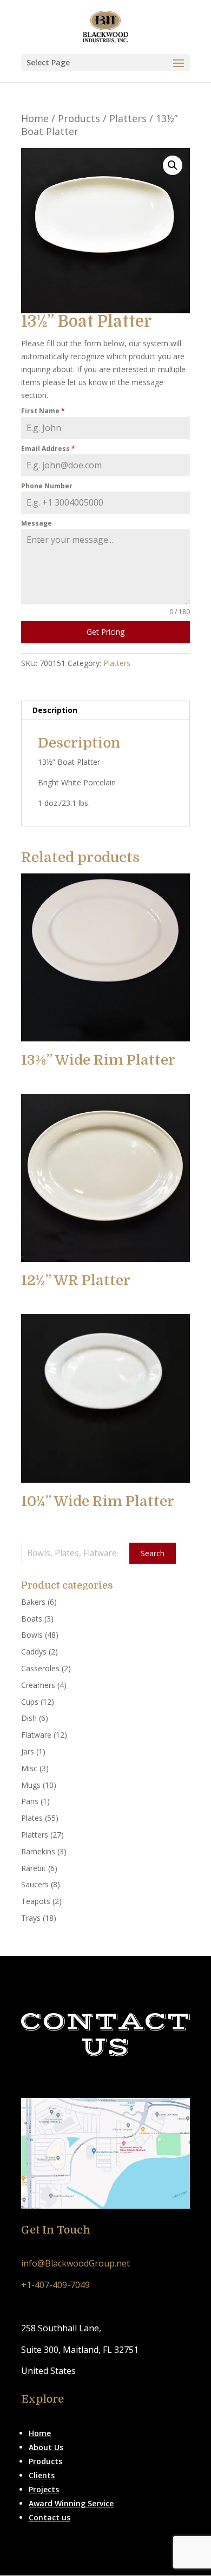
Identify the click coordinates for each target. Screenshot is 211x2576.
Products (79, 118)
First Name (43, 411)
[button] (173, 165)
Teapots (36, 1901)
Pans (30, 1801)
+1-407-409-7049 (55, 2285)
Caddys (34, 1652)
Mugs (31, 1785)
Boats (32, 1619)
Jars (28, 1751)
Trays (31, 1918)
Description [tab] (55, 710)
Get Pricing (105, 632)
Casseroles (40, 1668)
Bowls (32, 1635)
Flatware (36, 1735)
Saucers (35, 1884)
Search (153, 1553)
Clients (42, 2475)
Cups (30, 1702)
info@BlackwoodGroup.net (75, 2263)
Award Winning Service (71, 2503)
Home (35, 118)
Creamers (38, 1685)
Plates (32, 1818)
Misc (29, 1768)
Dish (29, 1718)
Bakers (33, 1602)
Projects (44, 2489)
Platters (128, 118)
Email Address (48, 449)
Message (37, 523)
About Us (46, 2447)
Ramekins (38, 1851)
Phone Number (47, 486)
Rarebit (34, 1868)
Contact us (50, 2517)
